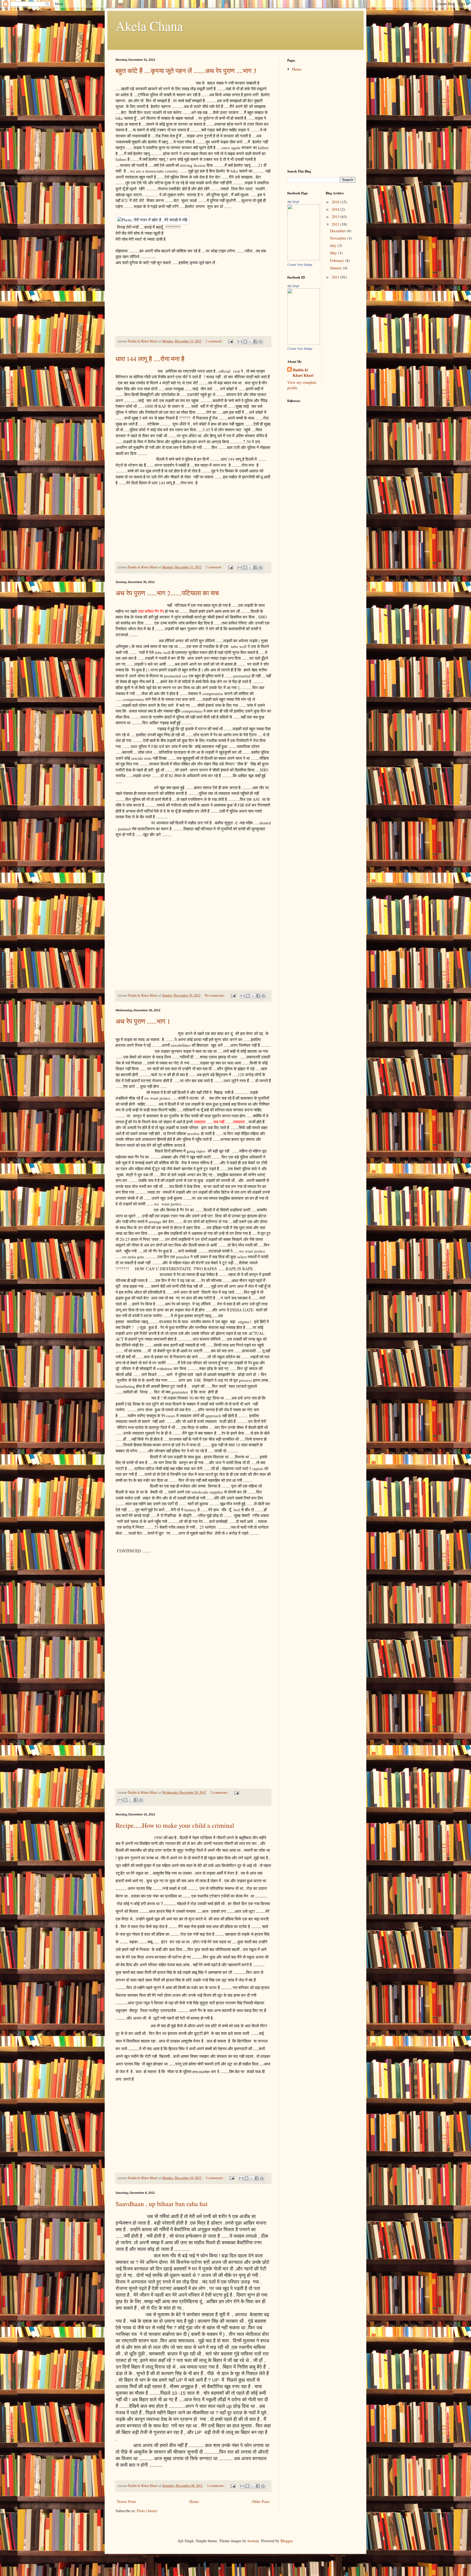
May (334, 253)
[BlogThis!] (245, 342)
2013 (336, 217)
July (334, 245)
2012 (336, 224)
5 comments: (215, 2178)
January (336, 268)
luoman (253, 2541)
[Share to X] (250, 342)
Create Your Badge (300, 265)
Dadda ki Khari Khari (303, 372)
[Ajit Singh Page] (304, 259)
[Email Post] (230, 341)
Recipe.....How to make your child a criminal (175, 1825)
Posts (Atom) (147, 2511)
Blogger (286, 2541)
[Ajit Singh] (304, 343)
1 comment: (215, 341)
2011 (336, 277)
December (338, 231)
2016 (336, 202)
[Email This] (240, 342)
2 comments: (220, 1792)
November (339, 238)
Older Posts (261, 2501)
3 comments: (216, 2486)
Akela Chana (149, 26)
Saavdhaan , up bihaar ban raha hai (162, 2204)
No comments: (215, 995)
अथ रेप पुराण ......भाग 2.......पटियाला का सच (167, 593)
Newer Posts (126, 2501)
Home (194, 2501)
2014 (336, 209)
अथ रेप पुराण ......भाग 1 (143, 1021)
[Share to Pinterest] (261, 342)
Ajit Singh (293, 202)
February (338, 260)
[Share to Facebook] (255, 342)
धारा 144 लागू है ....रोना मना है (150, 359)
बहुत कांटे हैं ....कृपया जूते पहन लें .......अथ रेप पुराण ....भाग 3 (186, 71)
